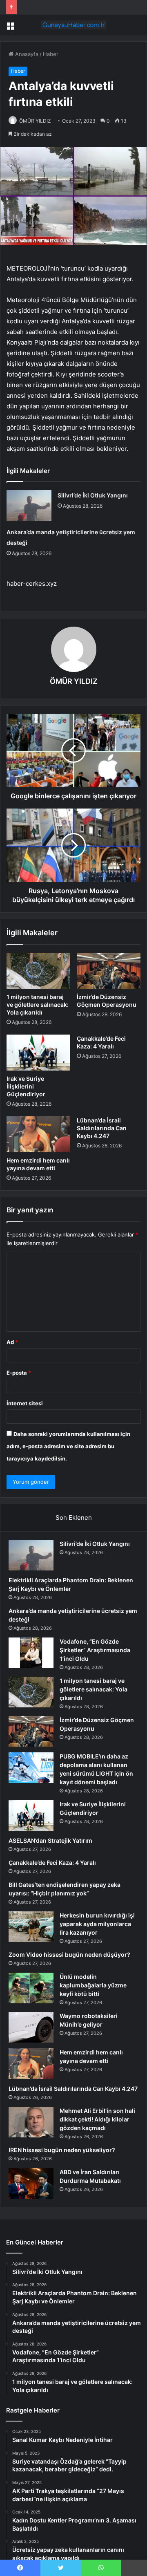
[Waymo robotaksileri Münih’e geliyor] (31, 2027)
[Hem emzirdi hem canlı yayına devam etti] (38, 1134)
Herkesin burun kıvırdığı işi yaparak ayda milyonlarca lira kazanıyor (97, 1924)
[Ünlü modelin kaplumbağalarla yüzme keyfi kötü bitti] (31, 1988)
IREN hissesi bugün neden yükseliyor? (62, 2150)
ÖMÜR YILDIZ (35, 121)
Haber (51, 54)
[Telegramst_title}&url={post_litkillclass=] (134, 2568)
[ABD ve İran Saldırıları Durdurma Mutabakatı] (31, 2183)
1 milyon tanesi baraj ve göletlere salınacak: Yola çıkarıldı (38, 1005)
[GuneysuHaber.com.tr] (73, 25)
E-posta (19, 1373)
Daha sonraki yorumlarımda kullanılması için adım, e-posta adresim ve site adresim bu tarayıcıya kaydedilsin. (68, 1446)
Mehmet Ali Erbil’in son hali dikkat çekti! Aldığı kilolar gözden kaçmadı (97, 2119)
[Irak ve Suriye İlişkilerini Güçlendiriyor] (38, 1053)
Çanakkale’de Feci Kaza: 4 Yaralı (52, 1863)
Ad (12, 1342)
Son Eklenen (74, 1518)
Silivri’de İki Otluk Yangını (93, 495)
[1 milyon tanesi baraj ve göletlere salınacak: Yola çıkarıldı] (38, 971)
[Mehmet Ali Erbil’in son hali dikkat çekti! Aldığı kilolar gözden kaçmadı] (31, 2122)
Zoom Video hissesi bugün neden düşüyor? (69, 1954)
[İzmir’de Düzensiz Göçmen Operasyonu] (109, 971)
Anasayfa (26, 54)
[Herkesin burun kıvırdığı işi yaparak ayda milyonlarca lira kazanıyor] (31, 1927)
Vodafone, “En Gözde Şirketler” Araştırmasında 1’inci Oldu (95, 1650)
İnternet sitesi (25, 1403)
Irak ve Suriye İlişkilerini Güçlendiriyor (26, 1086)
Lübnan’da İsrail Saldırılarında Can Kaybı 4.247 (102, 1128)
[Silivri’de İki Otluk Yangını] (29, 505)
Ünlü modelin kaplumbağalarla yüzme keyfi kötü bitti (93, 1985)
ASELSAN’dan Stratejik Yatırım (50, 1840)
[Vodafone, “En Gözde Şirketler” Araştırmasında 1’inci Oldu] (31, 1653)
